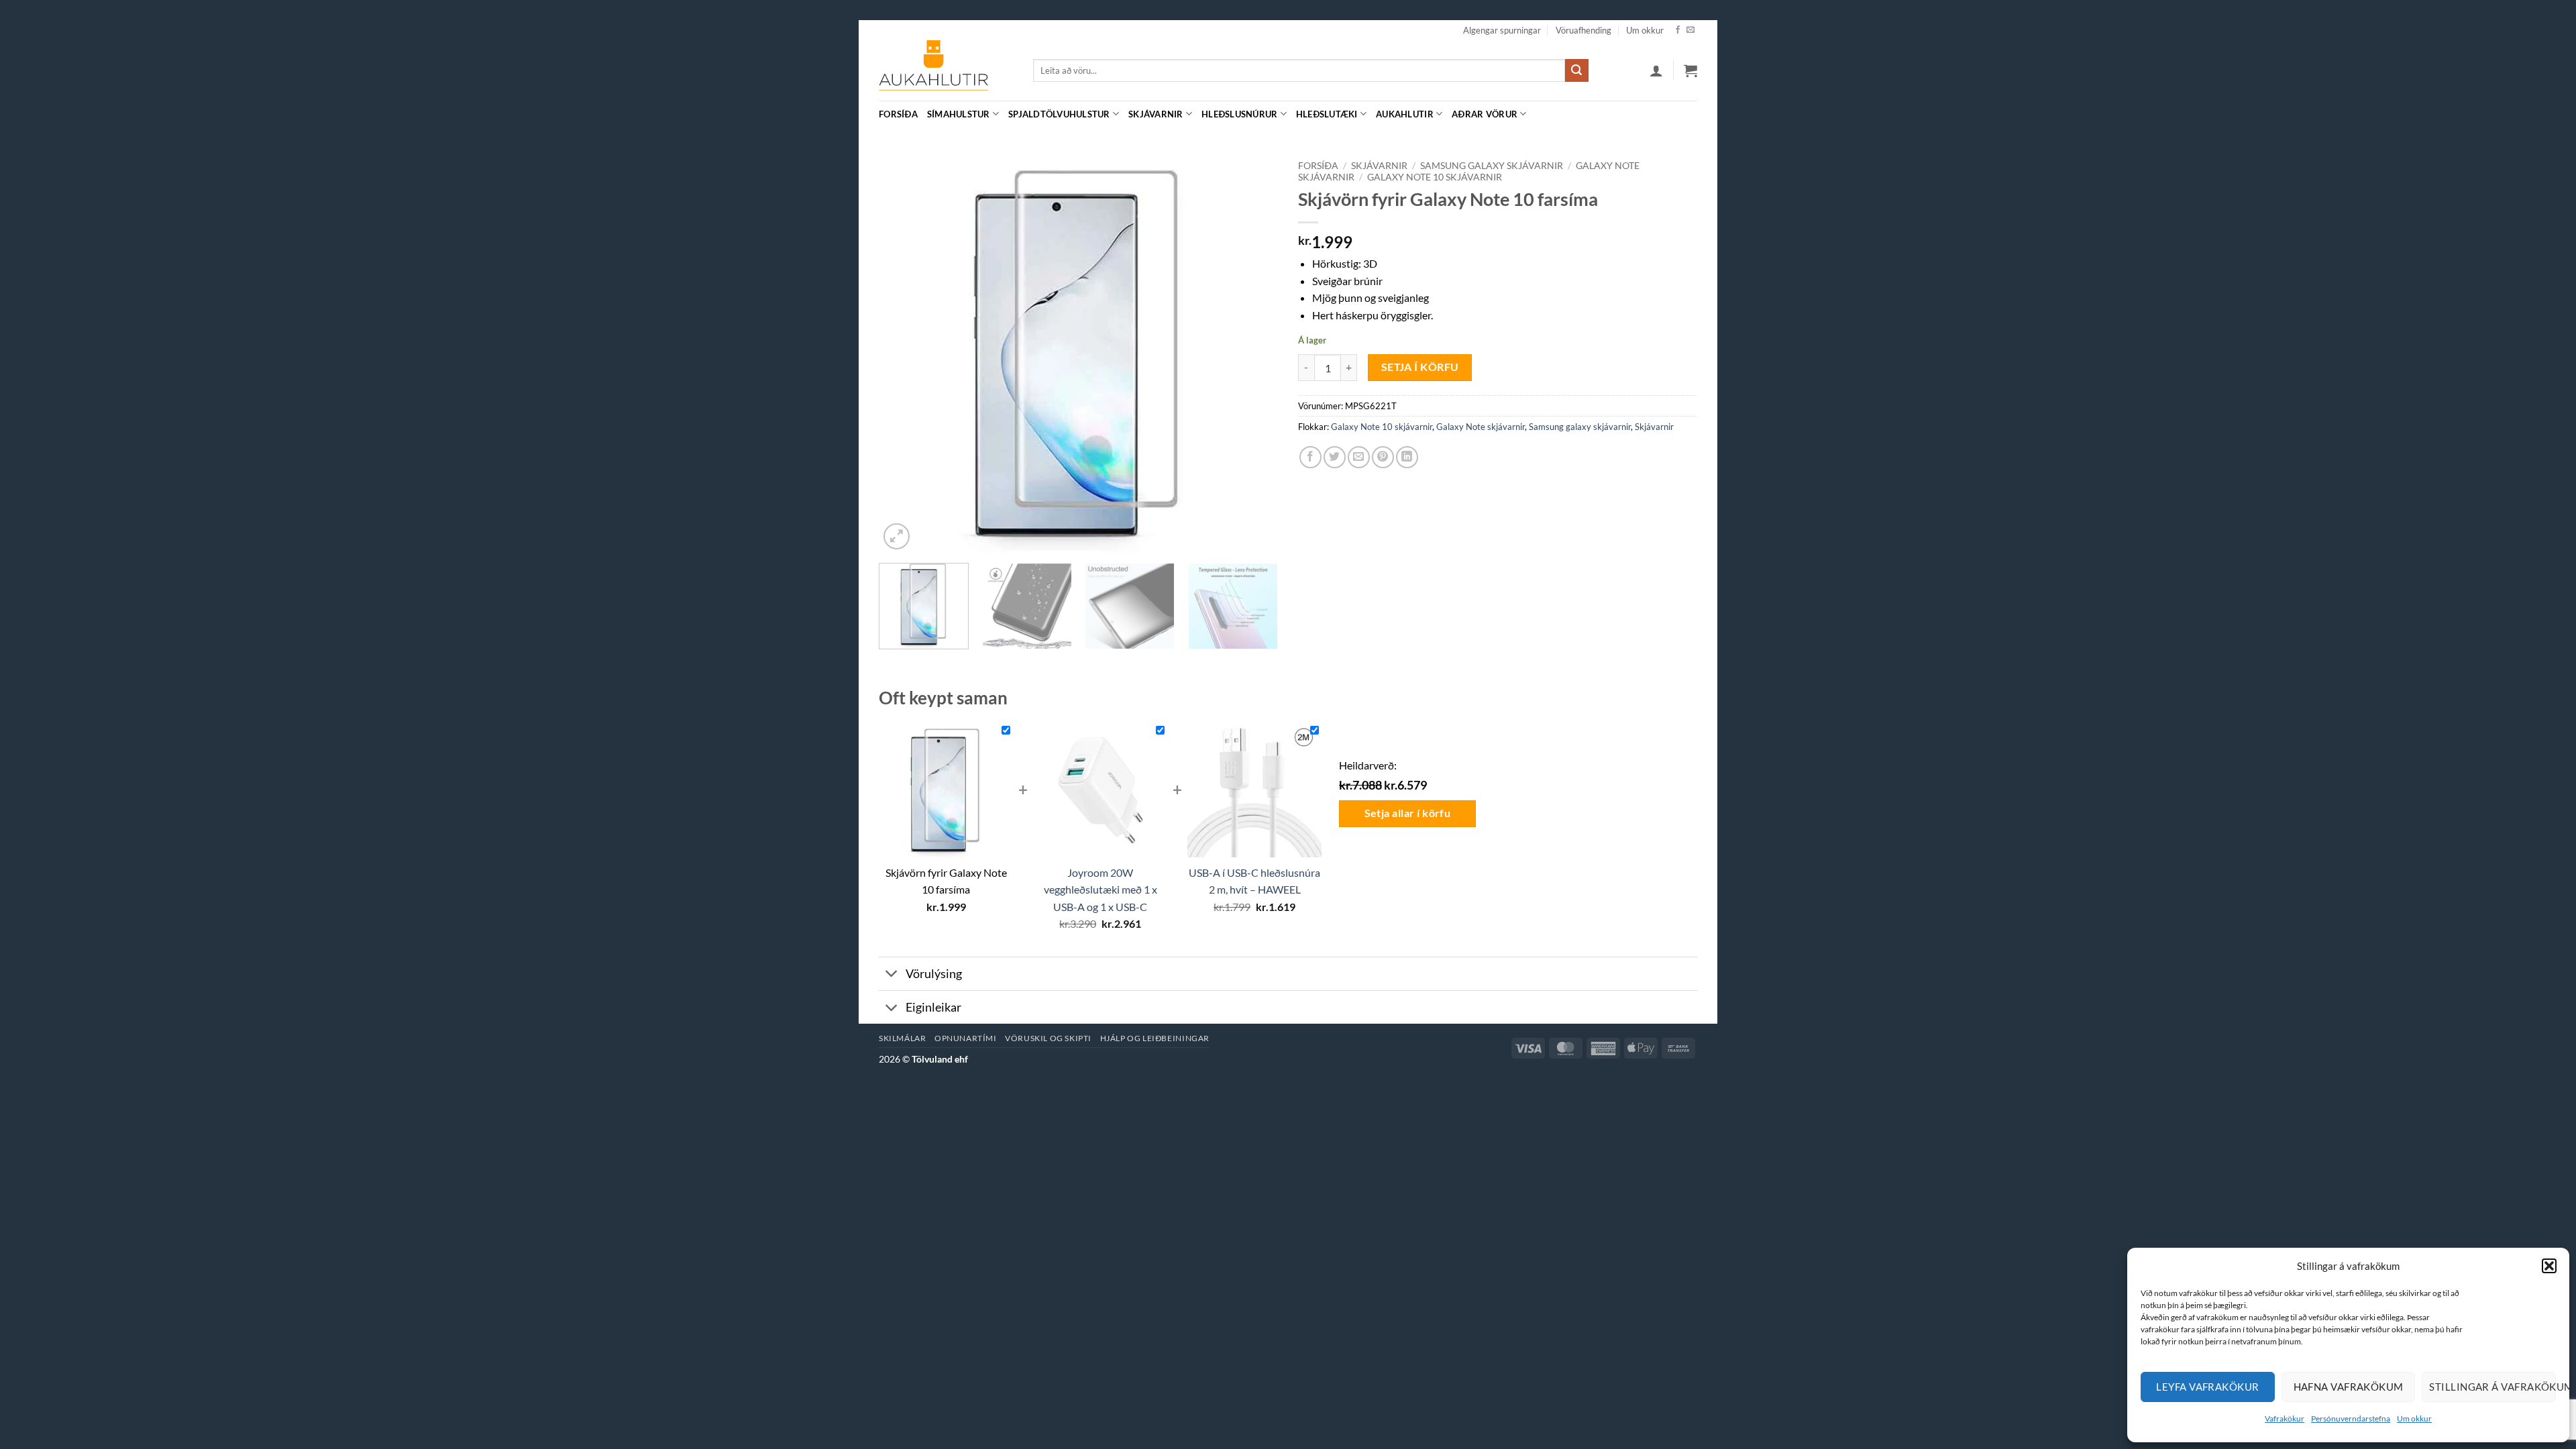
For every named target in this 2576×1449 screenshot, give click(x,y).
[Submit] (1576, 70)
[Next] (1253, 353)
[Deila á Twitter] (1335, 457)
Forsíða (898, 114)
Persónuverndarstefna (2351, 1418)
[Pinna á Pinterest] (1383, 457)
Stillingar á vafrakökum (2492, 1387)
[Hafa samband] (1690, 30)
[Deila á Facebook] (1310, 457)
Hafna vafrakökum (2349, 1387)
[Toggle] (892, 975)
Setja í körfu (1420, 367)
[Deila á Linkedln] (1407, 457)
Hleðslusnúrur (1239, 114)
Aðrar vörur (1485, 114)
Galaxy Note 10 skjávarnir (1435, 177)
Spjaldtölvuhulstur (1059, 114)
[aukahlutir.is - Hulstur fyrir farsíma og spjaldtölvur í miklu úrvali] (946, 70)
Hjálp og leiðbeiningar (1155, 1038)
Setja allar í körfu (1408, 813)
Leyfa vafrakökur (2207, 1387)
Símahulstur (959, 114)
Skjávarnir (1156, 114)
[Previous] (904, 353)
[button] (2549, 1266)
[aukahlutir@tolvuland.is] (1690, 114)
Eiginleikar (933, 1007)
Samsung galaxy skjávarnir (1492, 166)
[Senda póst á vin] (1359, 457)
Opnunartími (966, 1038)
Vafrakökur (2285, 1418)
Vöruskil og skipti (1048, 1038)
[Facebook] (1678, 30)
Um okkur (2414, 1418)
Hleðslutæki (1327, 114)
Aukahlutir (1405, 114)
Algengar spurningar (1502, 30)
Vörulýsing (934, 974)
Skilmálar (903, 1038)
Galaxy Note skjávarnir (1481, 427)
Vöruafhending (1584, 30)
